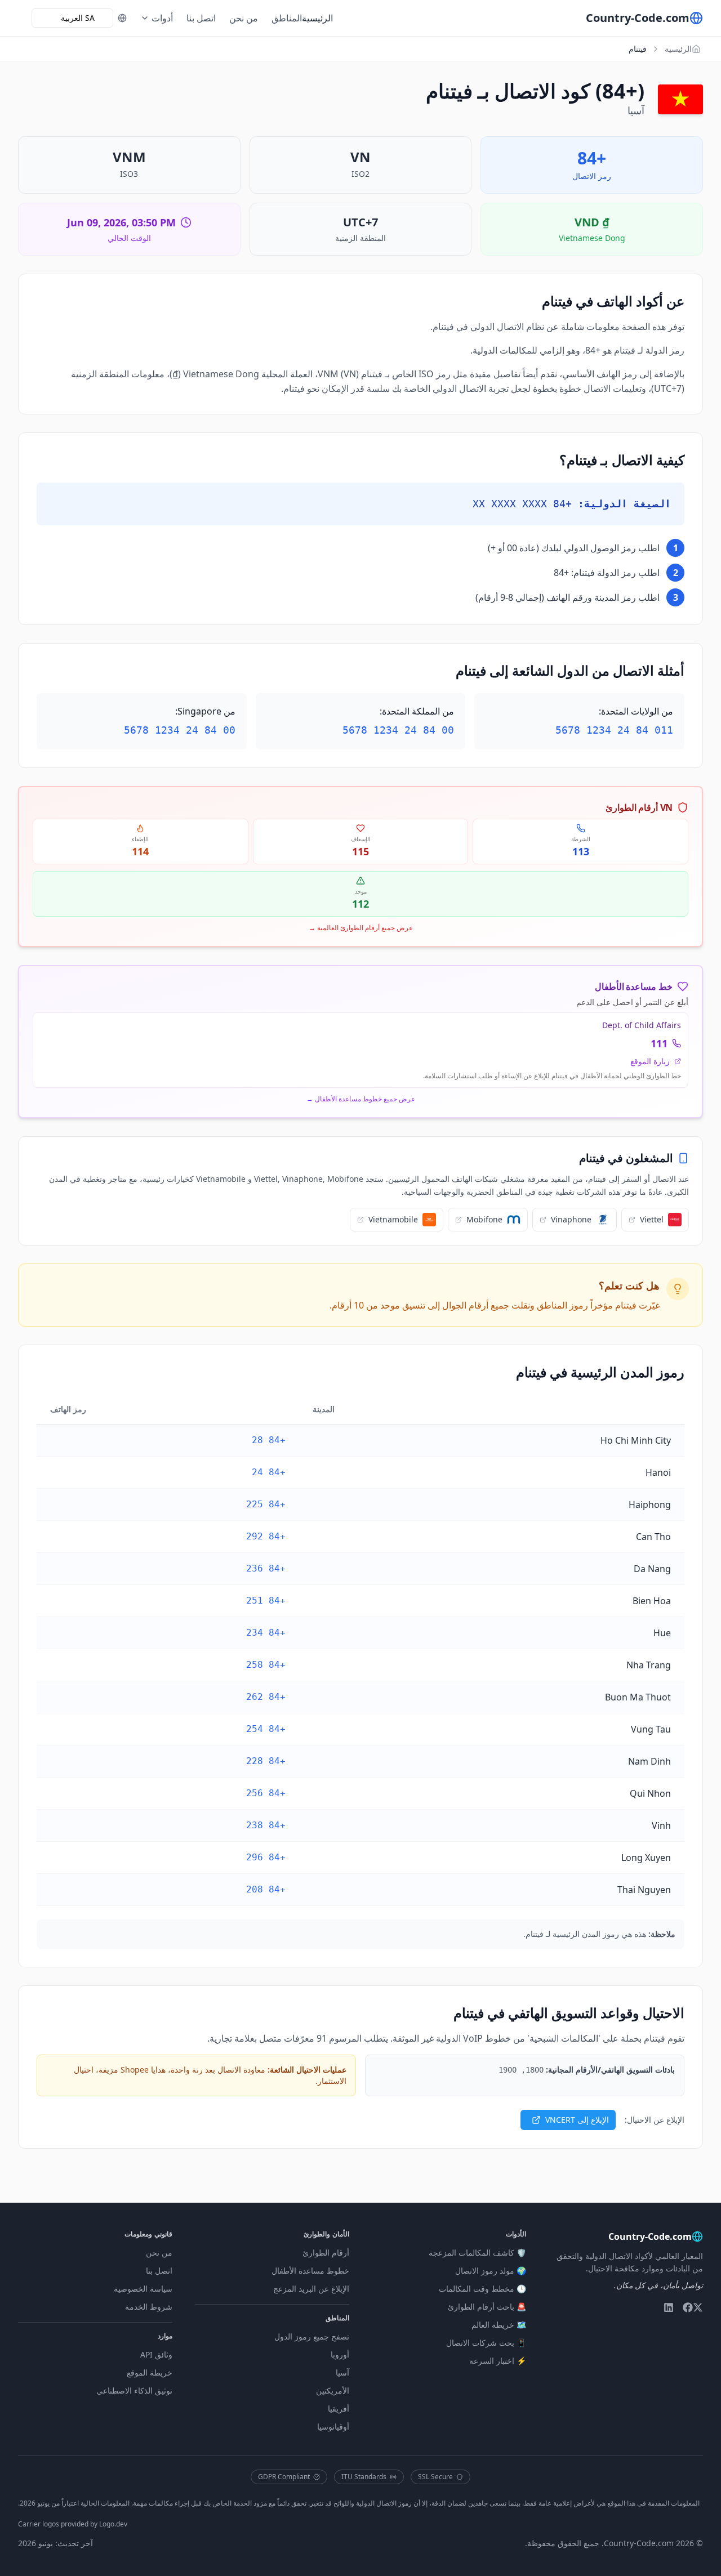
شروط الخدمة (149, 2307)
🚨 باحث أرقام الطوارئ (487, 2307)
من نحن (244, 18)
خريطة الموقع (150, 2372)
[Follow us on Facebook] (688, 2307)
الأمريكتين (333, 2390)
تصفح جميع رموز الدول (312, 2336)
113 (581, 851)
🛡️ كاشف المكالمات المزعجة (477, 2253)
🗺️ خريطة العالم (499, 2325)
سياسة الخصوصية (143, 2289)
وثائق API (156, 2354)
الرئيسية (317, 18)
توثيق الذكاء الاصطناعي (134, 2390)
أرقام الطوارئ (326, 2253)
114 (140, 851)
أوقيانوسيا (333, 2427)
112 (360, 904)
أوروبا (340, 2354)
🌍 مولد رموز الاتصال (491, 2271)
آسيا (342, 2372)
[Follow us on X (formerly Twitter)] (698, 2307)
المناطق (287, 18)
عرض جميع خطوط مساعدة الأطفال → (361, 1099)
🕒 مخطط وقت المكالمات (482, 2289)
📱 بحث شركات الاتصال (486, 2343)
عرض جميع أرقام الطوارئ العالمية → (361, 928)
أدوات (162, 18)
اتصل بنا (201, 18)
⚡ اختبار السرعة (498, 2361)
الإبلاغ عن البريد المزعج (311, 2289)
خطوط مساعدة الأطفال (310, 2271)
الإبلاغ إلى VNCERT (577, 2120)
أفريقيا (339, 2408)
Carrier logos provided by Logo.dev (73, 2524)
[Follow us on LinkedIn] (669, 2307)
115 (360, 851)
